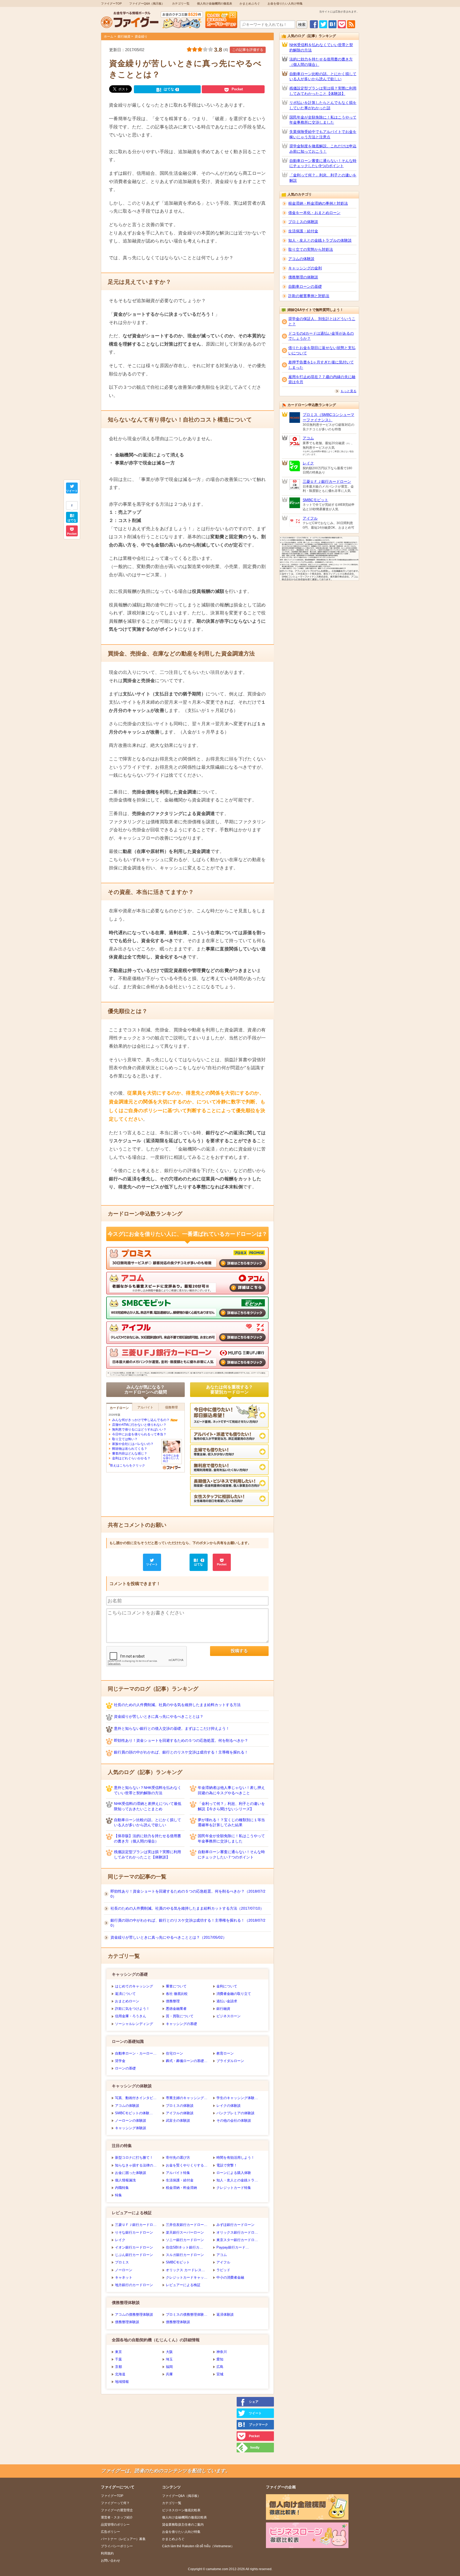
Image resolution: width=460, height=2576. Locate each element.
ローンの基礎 (125, 2068)
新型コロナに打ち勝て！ (134, 2158)
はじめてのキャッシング (134, 1986)
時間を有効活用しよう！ (235, 2158)
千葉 (118, 2359)
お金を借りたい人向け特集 (285, 3)
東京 (118, 2352)
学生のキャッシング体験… (237, 2098)
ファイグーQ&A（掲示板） (147, 3)
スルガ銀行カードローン (185, 2255)
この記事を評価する (248, 50)
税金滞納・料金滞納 (181, 2188)
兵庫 (169, 2374)
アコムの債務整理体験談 (134, 2314)
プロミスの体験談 (180, 2106)
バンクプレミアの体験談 (235, 2113)
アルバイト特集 (178, 2173)
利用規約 (107, 2553)
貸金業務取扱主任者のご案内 (183, 2525)
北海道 (120, 2374)
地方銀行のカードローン (134, 2285)
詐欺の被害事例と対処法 (309, 296)
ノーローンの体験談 (131, 2121)
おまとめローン (127, 2001)
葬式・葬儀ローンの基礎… (187, 2061)
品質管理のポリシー (115, 2525)
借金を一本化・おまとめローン (314, 213)
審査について (176, 1986)
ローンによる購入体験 (234, 2173)
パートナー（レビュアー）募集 (123, 2539)
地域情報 (122, 2382)
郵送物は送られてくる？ (130, 1449)
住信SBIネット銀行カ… (184, 2247)
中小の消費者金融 (230, 2277)
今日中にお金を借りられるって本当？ (139, 1434)
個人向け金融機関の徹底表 (215, 3)
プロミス (122, 2262)
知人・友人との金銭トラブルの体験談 (320, 240)
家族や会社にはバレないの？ (133, 1444)
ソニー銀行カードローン (185, 2240)
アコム (222, 2255)
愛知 (220, 2359)
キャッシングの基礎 (181, 2024)
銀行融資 (124, 37)
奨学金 (120, 2061)
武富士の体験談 (178, 2121)
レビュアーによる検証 (183, 2285)
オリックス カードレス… (185, 2270)
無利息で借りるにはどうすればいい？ (139, 1429)
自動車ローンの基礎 (305, 286)
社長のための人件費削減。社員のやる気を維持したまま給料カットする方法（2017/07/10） (187, 1908)
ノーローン (124, 2270)
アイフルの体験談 (180, 2113)
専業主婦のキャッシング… (187, 2098)
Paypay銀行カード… (233, 2247)
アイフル (223, 2262)
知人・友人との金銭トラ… (237, 2180)
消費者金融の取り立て (234, 1994)
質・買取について (180, 2016)
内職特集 (122, 2188)
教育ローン (225, 2053)
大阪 (169, 2352)
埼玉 (169, 2359)
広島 (220, 2367)
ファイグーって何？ (115, 2503)
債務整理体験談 (127, 2322)
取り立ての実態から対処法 (311, 249)
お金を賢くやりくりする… (187, 2165)
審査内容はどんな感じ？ (130, 1453)
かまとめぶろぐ (250, 3)
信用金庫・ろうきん (131, 2016)
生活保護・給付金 (180, 2180)
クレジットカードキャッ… (187, 2277)
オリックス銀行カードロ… (237, 2232)
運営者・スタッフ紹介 (117, 2517)
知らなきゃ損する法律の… (136, 2165)
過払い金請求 (227, 2001)
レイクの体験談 (229, 2106)
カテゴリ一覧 (181, 3)
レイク (120, 2240)
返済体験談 (225, 2314)
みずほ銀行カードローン (235, 2225)
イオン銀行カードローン (134, 2247)
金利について (227, 1986)
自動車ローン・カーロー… (136, 2053)
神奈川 (222, 2352)
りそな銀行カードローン (134, 2232)
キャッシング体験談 (131, 2128)
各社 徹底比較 (177, 1994)
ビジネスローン (229, 2016)
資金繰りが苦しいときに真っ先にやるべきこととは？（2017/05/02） (169, 1937)
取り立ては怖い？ (125, 1439)
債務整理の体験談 (303, 277)
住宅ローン (174, 2053)
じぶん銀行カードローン (134, 2255)
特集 (118, 2195)
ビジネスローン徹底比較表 (181, 2510)
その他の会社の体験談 (234, 2121)
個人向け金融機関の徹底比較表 (184, 2517)
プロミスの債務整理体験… (187, 2314)
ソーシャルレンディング (134, 2024)
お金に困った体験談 (131, 2173)
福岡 (169, 2367)
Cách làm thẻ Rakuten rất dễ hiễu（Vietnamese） (198, 2546)
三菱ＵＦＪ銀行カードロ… (136, 2225)
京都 (118, 2367)
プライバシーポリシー (117, 2546)
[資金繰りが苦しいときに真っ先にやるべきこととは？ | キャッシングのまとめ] (332, 27)
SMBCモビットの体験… (134, 2113)
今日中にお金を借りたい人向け (171, 1458)
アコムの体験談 (127, 2106)
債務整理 (173, 2001)
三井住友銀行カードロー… (187, 2225)
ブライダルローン (230, 2061)
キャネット (124, 2277)
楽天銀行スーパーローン (185, 2232)
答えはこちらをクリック (128, 1465)
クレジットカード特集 (234, 2188)
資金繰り (141, 37)
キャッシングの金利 (305, 268)
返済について (125, 1994)
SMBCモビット (178, 2262)
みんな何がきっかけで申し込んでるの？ (141, 1420)
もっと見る (348, 391)
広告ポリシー (110, 2532)
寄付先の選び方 (178, 2158)
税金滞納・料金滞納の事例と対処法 (318, 203)
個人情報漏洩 (125, 2180)
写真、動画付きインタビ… (136, 2098)
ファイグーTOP (111, 3)
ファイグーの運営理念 (117, 2510)
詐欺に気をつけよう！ (132, 2009)
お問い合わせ (110, 2561)
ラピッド (223, 2270)
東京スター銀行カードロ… (237, 2240)
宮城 (220, 2374)
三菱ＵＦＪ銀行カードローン (327, 481)
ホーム (109, 37)
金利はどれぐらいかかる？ (131, 1458)
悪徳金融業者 (176, 2009)
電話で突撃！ (227, 2165)
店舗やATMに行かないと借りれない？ (139, 1425)
